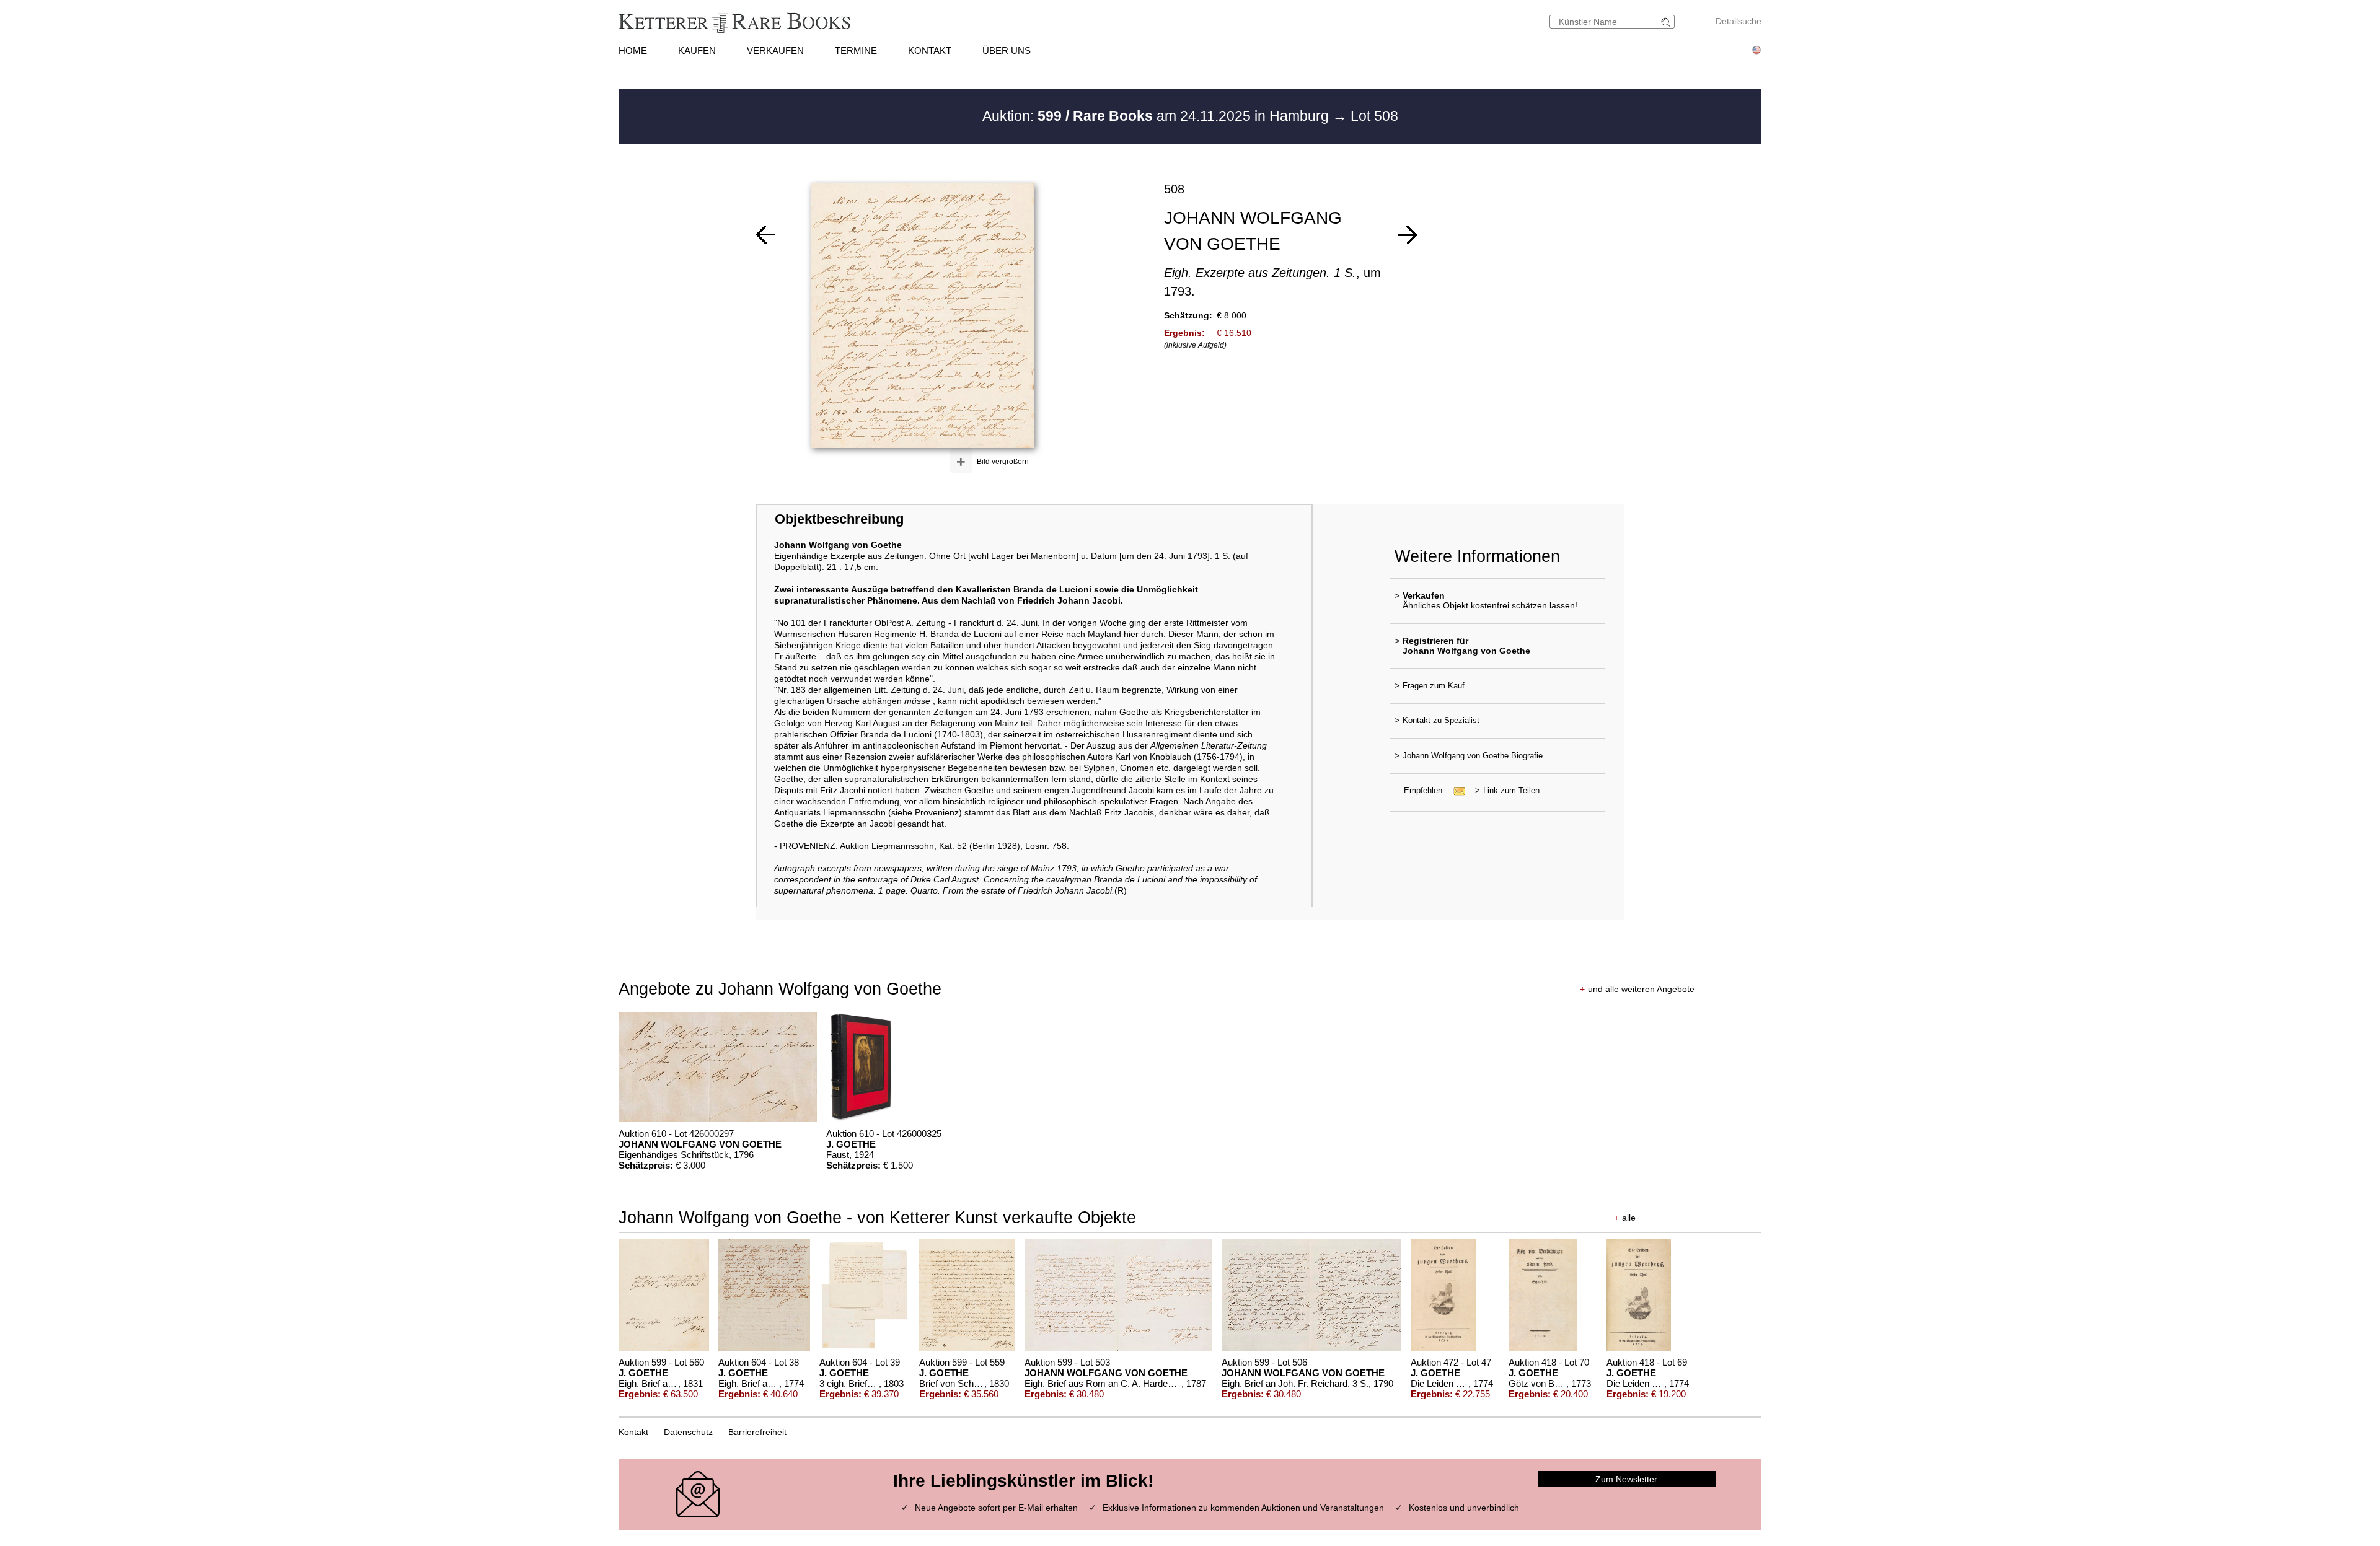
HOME (633, 51)
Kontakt (633, 1432)
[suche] (1667, 22)
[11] (765, 235)
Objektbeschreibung (839, 519)
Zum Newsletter (1626, 1479)
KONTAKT (930, 51)
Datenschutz (688, 1432)
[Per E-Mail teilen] (1456, 790)
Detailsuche (1739, 21)
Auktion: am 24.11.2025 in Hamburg (1157, 116)
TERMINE (856, 51)
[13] (1408, 235)
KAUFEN (697, 51)
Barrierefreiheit (757, 1432)
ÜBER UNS (1007, 51)
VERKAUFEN (775, 51)
